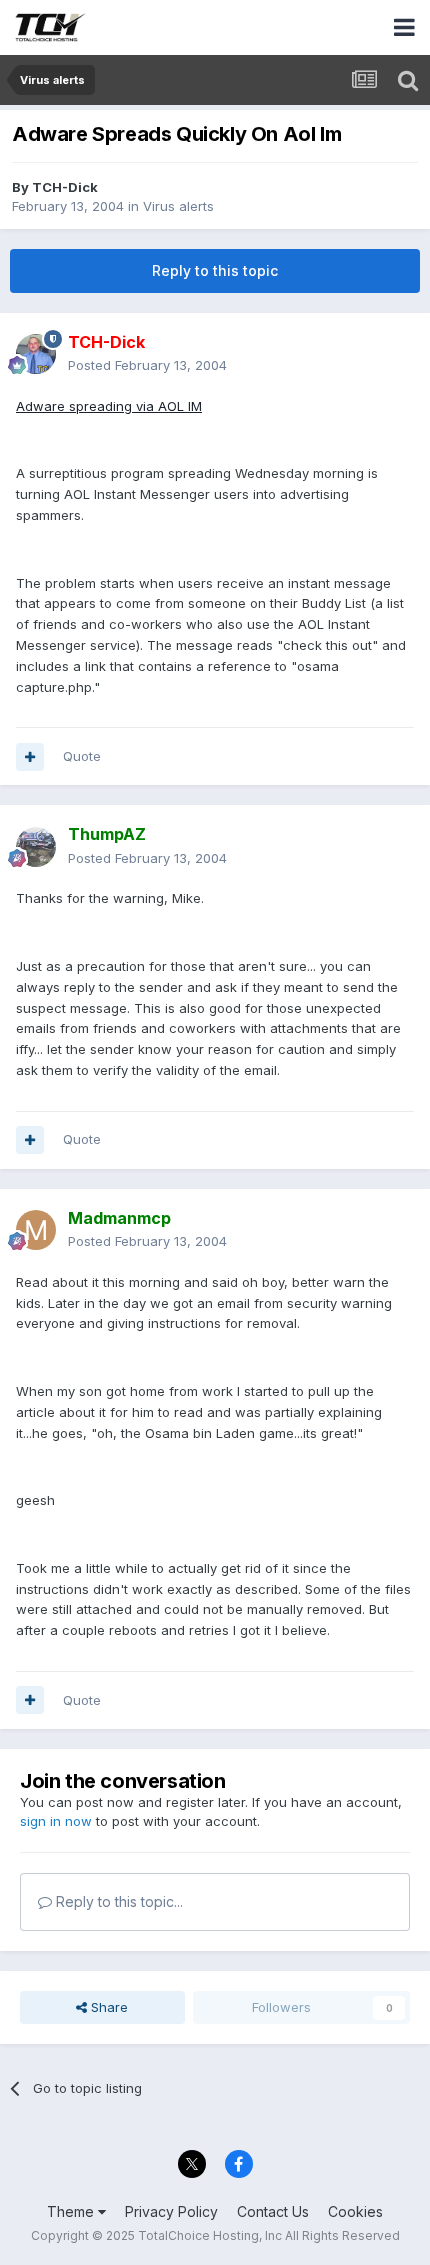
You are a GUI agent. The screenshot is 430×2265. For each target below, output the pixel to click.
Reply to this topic (215, 270)
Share (107, 2007)
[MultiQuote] (30, 757)
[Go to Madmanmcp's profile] (36, 1230)
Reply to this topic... (117, 1901)
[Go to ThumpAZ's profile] (36, 847)
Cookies (355, 2211)
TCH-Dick (65, 187)
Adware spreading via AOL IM (109, 406)
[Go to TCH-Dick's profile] (36, 354)
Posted (147, 365)
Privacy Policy (171, 2211)
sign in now (56, 1821)
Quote (82, 756)
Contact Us (273, 2211)
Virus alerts (178, 206)
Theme (72, 2211)
